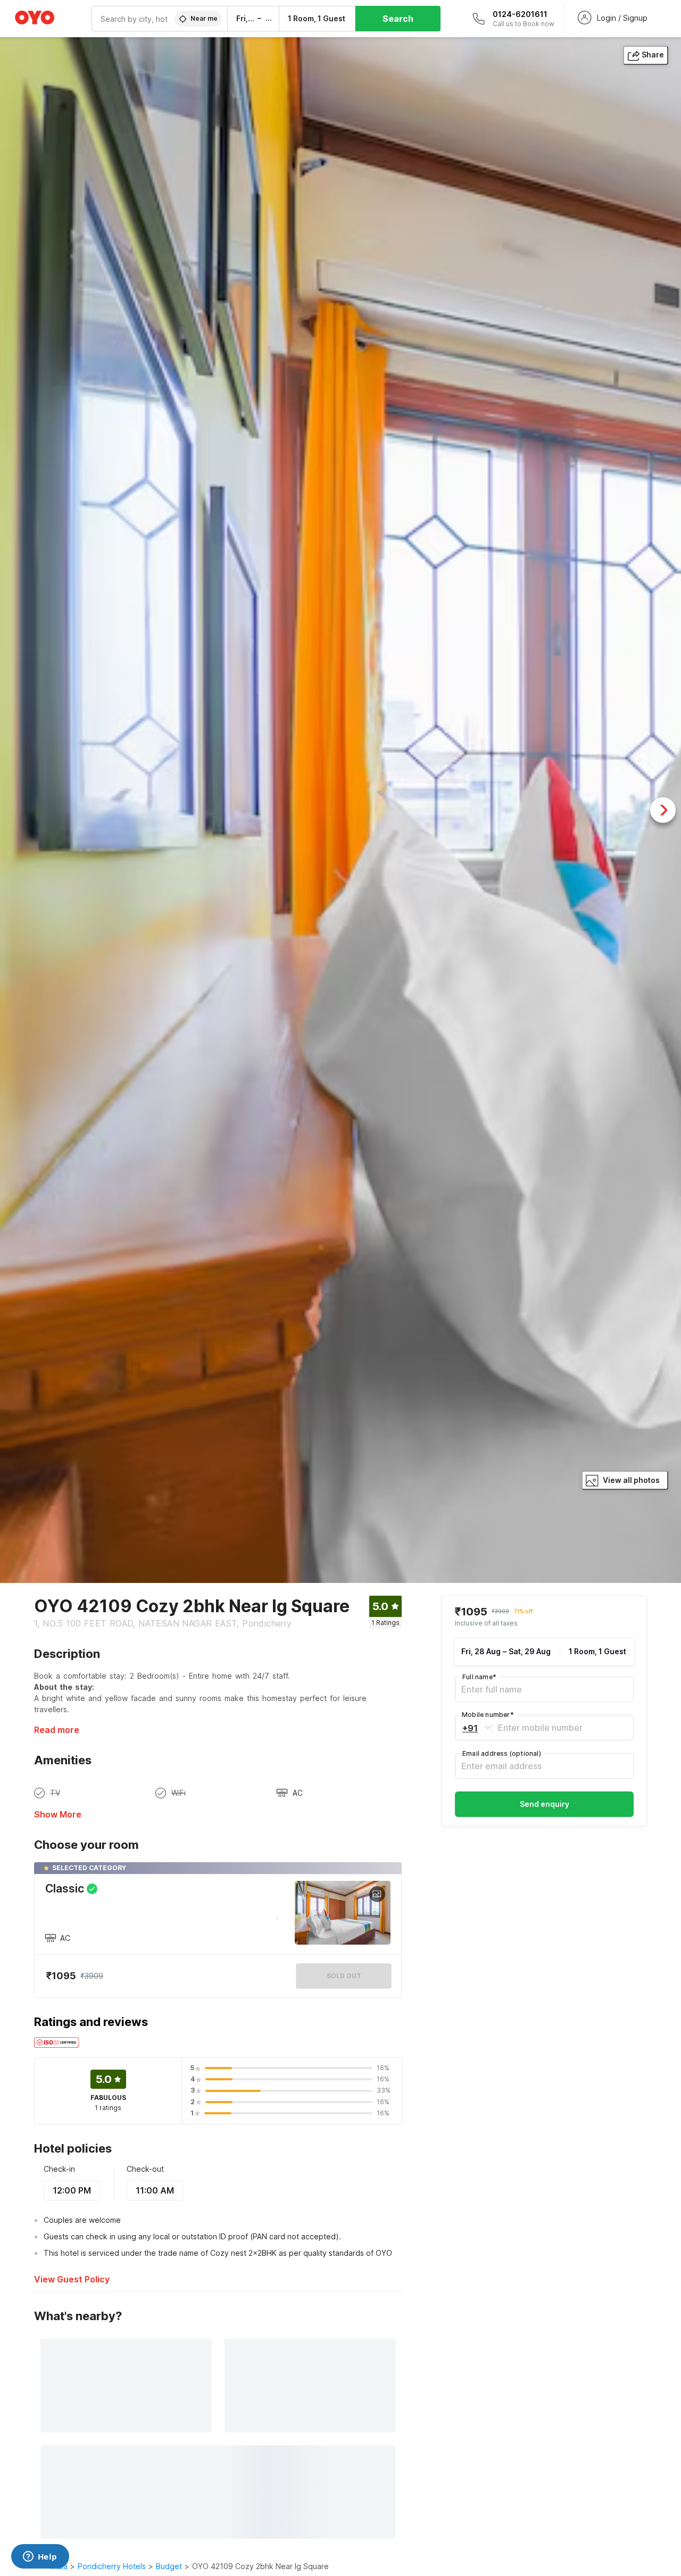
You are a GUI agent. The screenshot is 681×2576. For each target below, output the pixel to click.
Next (663, 810)
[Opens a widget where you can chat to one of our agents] (40, 2557)
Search (398, 19)
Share (653, 55)
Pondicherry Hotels (112, 2566)
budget (169, 2566)
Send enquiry (545, 1804)
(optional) (502, 1753)
